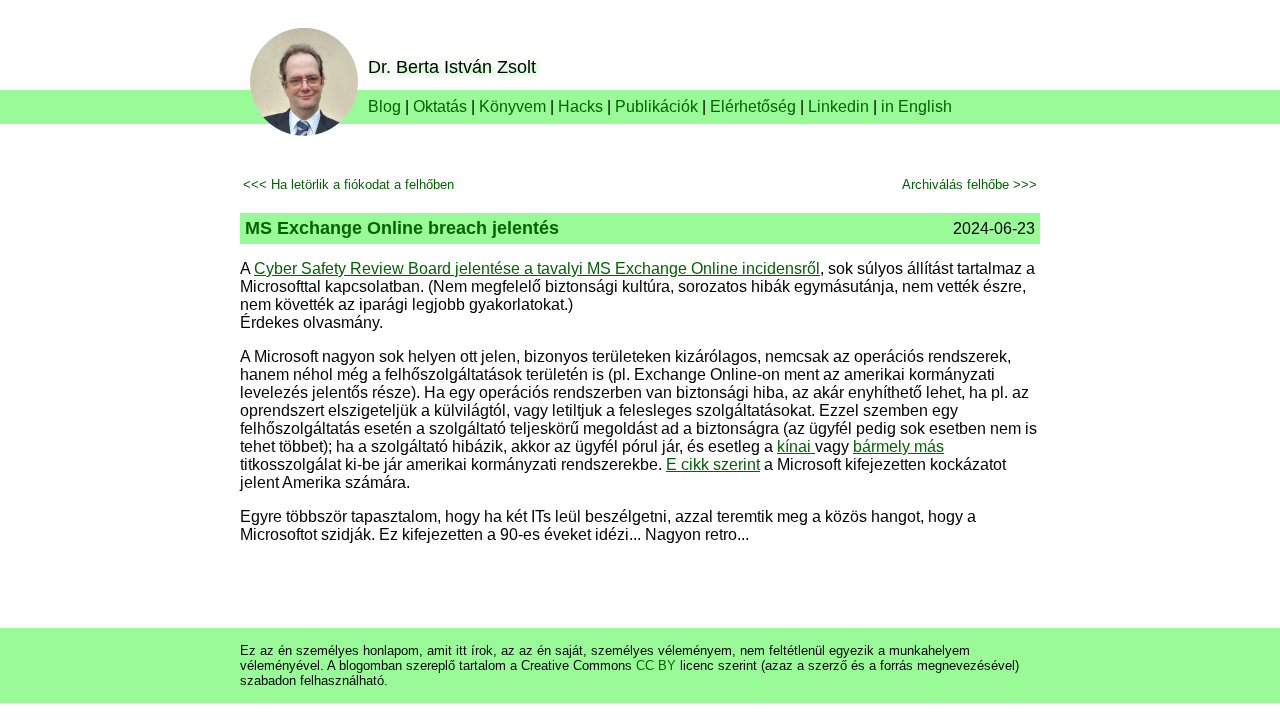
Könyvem (512, 106)
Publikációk (656, 106)
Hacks (580, 106)
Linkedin (838, 106)
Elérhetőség (753, 106)
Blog (384, 106)
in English (916, 106)
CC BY (656, 665)
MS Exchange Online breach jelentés (402, 228)
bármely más (898, 446)
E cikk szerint (713, 464)
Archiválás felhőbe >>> (969, 184)
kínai (796, 446)
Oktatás (440, 106)
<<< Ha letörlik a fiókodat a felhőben (348, 184)
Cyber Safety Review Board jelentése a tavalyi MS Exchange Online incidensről (537, 268)
